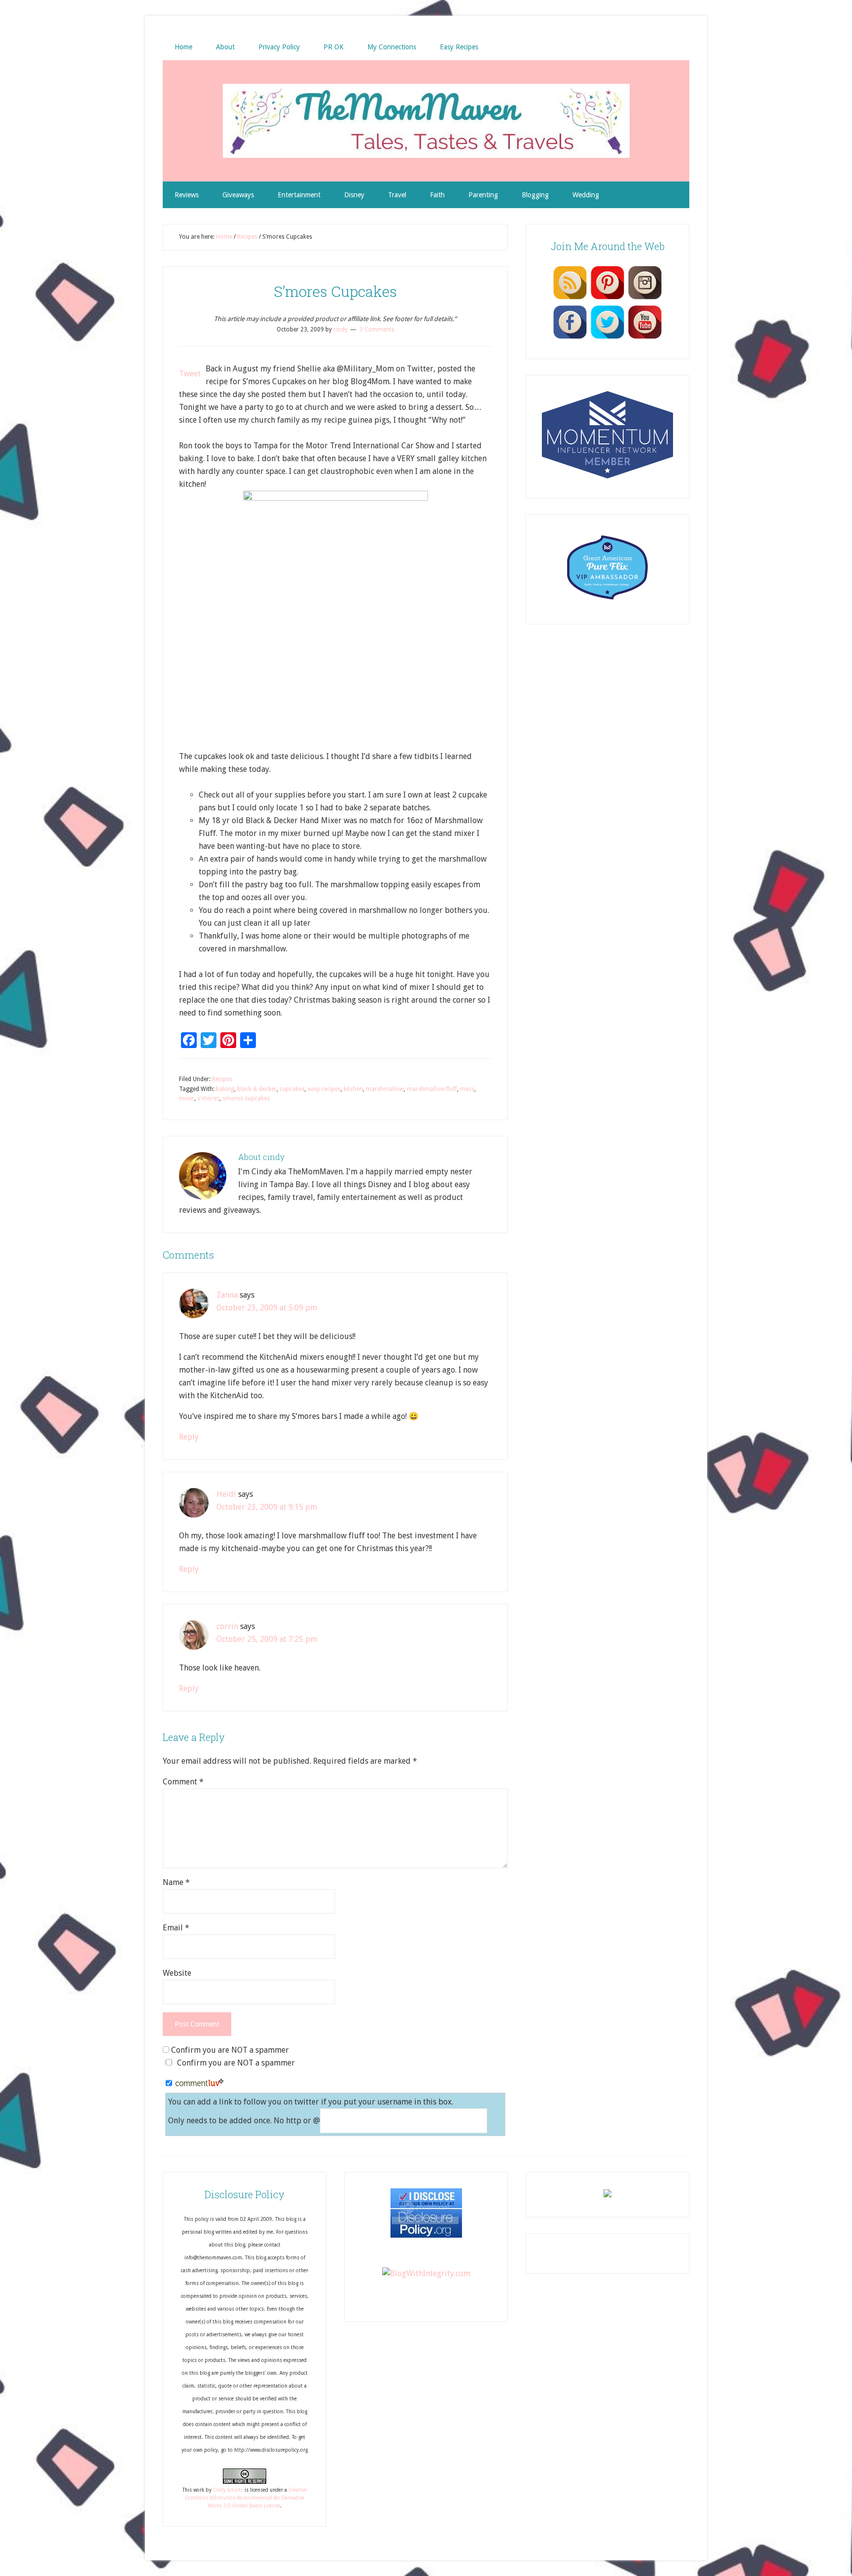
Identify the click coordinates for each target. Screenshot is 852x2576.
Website (177, 1973)
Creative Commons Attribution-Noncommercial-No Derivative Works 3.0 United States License (246, 2498)
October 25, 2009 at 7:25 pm (267, 1639)
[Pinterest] (607, 299)
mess (467, 1089)
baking (225, 1089)
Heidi (226, 1494)
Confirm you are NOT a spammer (229, 2050)
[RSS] (570, 299)
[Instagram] (645, 299)
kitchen (353, 1089)
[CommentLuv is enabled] (199, 2084)
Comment (183, 1782)
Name (176, 1882)
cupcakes (292, 1089)
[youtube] (645, 338)
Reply (189, 1437)
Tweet (190, 374)
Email (176, 1928)
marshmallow (385, 1089)
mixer (187, 1098)
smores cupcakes (246, 1098)
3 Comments (377, 329)
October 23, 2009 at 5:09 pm (267, 1308)
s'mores (208, 1098)
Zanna (227, 1295)
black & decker (257, 1089)
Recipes (222, 1079)
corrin (227, 1626)
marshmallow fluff (432, 1089)
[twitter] (607, 338)
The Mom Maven (426, 121)
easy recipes (324, 1089)
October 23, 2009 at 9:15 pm (267, 1507)
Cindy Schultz (228, 2490)
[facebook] (570, 338)
